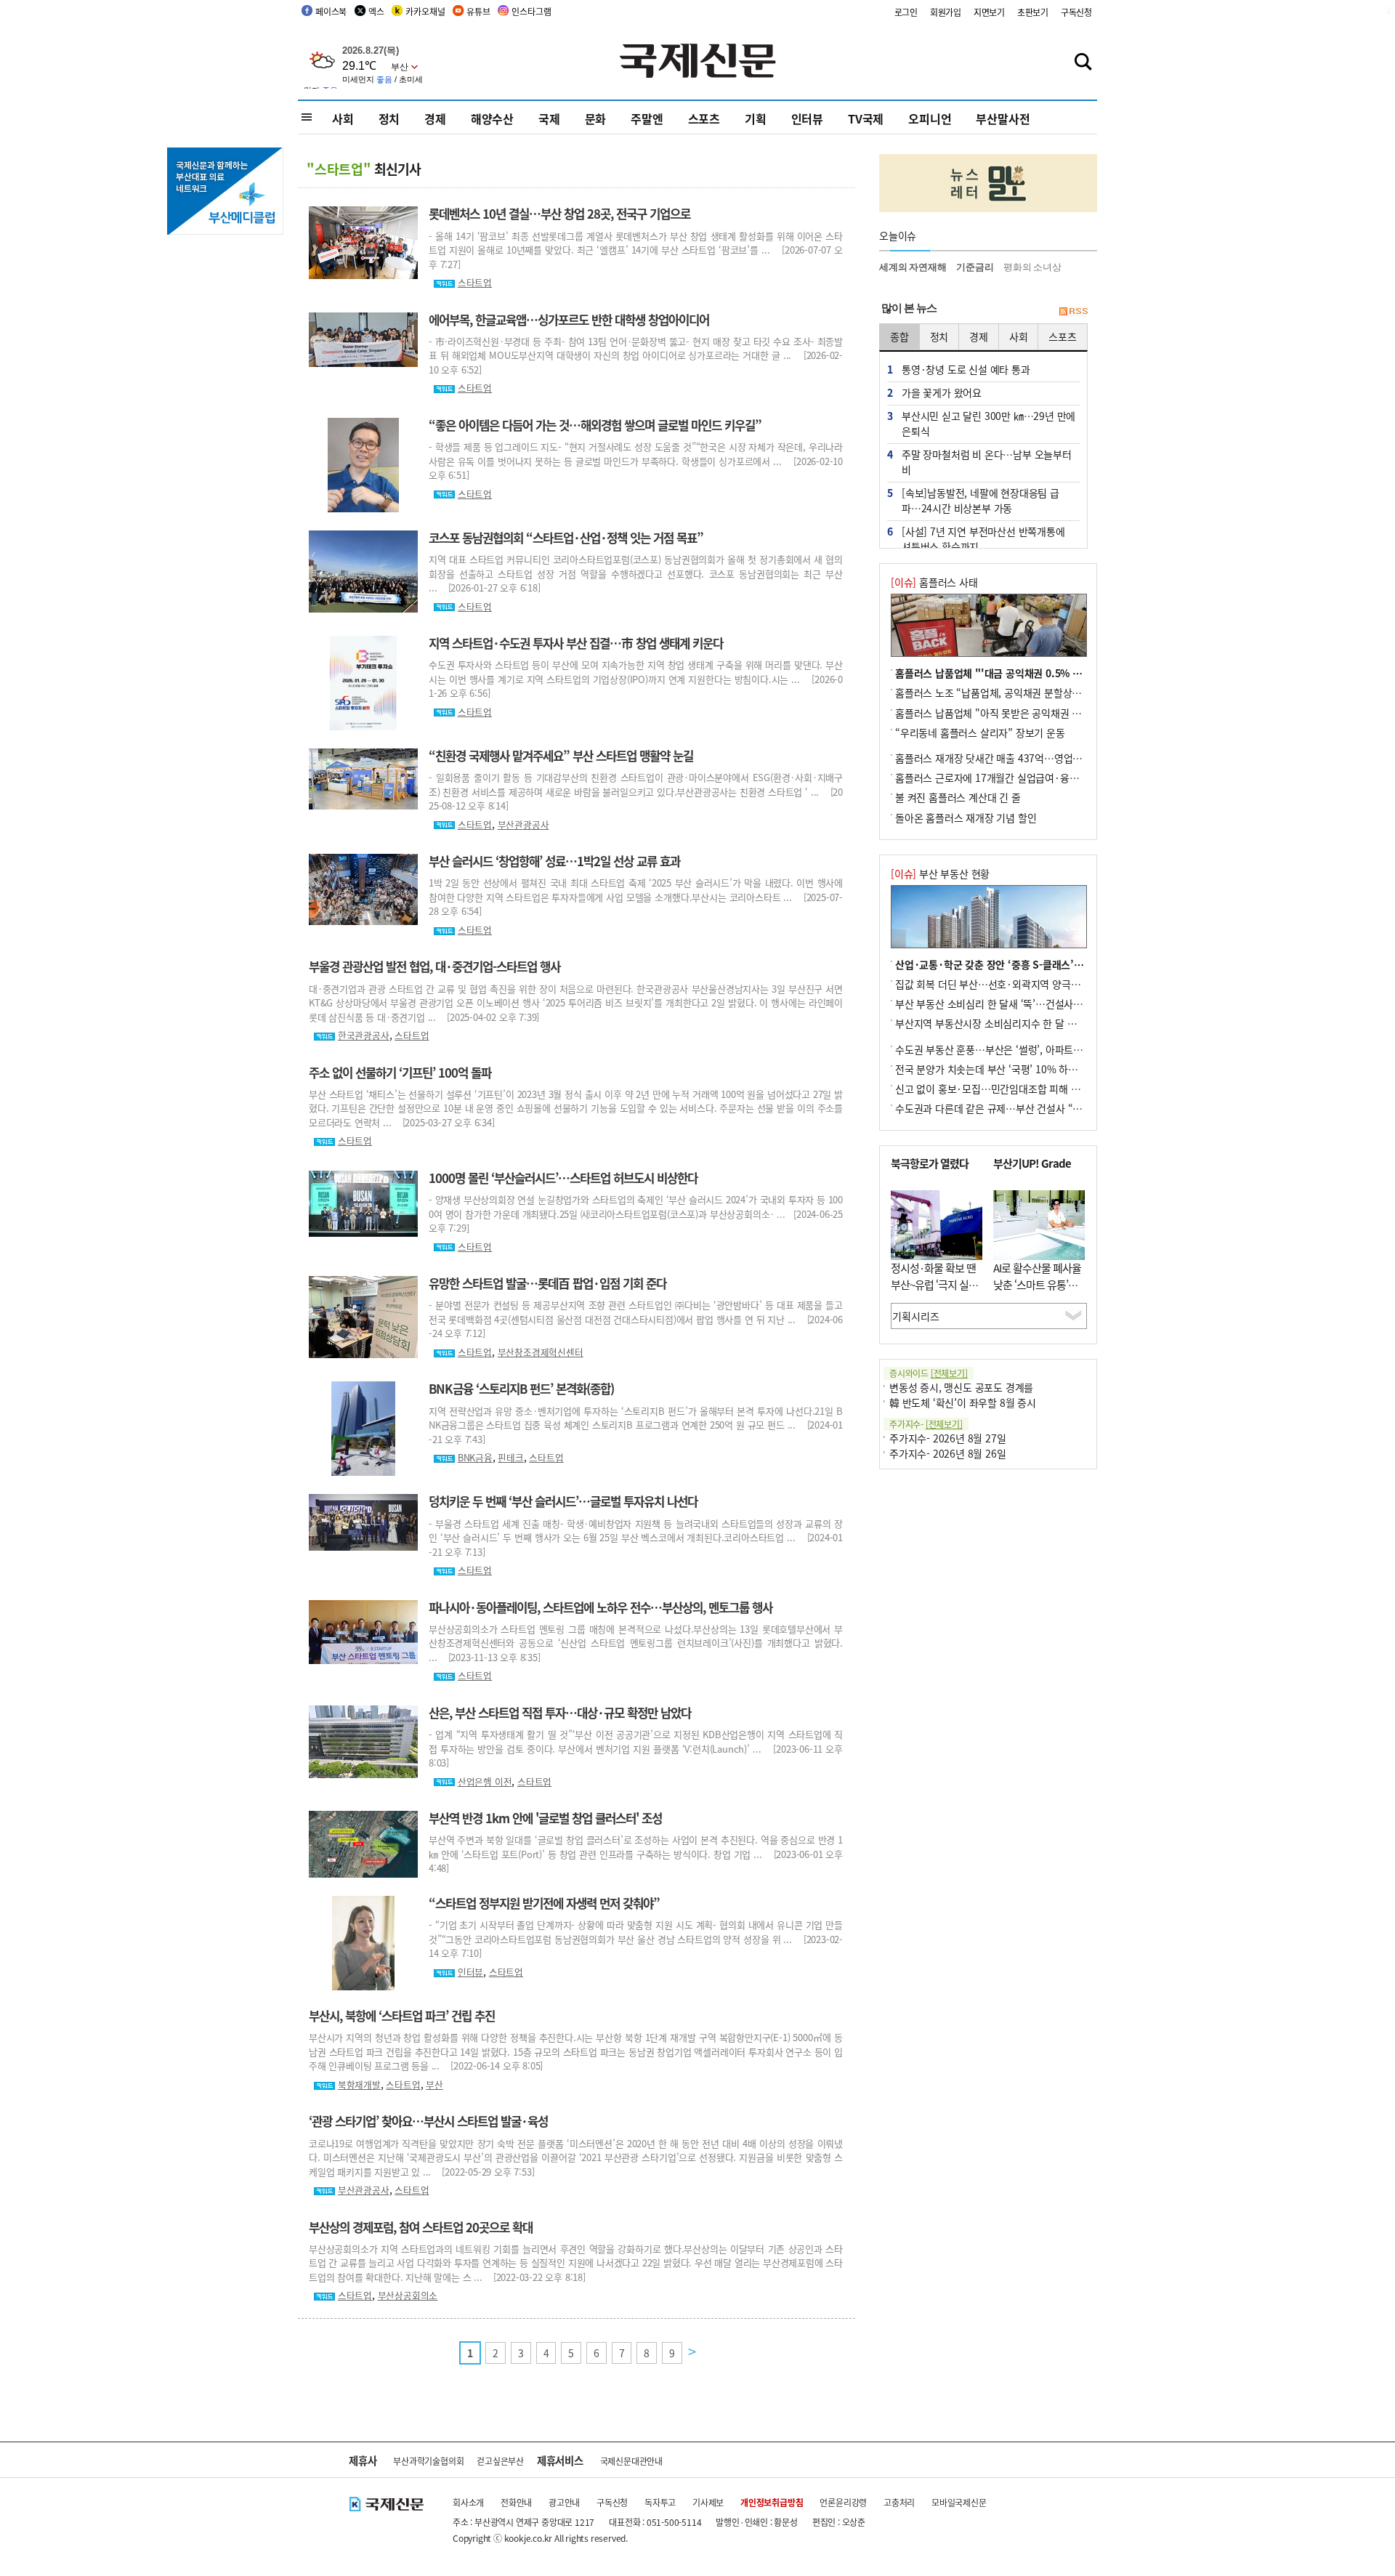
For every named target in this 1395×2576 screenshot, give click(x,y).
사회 (343, 118)
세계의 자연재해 (913, 267)
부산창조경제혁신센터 (541, 1352)
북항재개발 (359, 2084)
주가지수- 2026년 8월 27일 (947, 1438)
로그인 (906, 12)
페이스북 (331, 11)
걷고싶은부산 (500, 2461)
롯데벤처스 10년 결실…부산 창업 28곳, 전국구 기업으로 (559, 214)
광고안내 (564, 2502)
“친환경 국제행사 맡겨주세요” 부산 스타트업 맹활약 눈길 (561, 756)
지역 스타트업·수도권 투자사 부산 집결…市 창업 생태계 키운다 (576, 643)
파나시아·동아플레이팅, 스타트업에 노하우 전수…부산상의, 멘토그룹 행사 (601, 1607)
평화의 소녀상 (1032, 267)
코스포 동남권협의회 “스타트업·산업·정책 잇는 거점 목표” (566, 538)
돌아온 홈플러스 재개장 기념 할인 (966, 817)
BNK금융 (475, 1457)
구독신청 (1076, 12)
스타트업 (475, 282)
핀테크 (510, 1457)
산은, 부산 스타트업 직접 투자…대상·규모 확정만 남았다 (560, 1713)
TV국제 (866, 118)
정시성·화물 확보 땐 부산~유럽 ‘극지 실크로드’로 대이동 (934, 1284)
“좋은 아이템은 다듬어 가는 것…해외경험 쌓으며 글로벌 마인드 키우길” (595, 425)
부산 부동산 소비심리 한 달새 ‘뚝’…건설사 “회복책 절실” (1015, 1004)
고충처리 (899, 2502)
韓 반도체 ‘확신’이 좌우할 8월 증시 (963, 1402)
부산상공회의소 (408, 2295)
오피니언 (930, 118)
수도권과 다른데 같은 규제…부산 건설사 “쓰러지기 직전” (1016, 1108)
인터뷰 (807, 118)
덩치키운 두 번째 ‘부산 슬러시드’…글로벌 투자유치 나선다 (563, 1501)
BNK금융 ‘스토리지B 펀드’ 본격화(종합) (521, 1389)
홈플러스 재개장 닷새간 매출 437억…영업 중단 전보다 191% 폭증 (1035, 758)
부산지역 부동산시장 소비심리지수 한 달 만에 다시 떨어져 (1016, 1023)
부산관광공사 (523, 824)
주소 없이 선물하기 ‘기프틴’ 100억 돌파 (400, 1073)
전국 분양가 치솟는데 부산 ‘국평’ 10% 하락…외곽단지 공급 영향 (1031, 1069)
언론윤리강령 (843, 2502)
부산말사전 (1003, 118)
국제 (549, 118)
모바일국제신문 (959, 2502)
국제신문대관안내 (631, 2461)
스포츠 (704, 118)
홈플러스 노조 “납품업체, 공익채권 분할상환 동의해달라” (1015, 693)
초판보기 (1033, 12)
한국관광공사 (364, 1035)
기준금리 (975, 267)
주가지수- (926, 1424)
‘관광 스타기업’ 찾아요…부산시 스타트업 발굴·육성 (428, 2121)
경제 (435, 118)
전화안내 (516, 2502)
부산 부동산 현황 (940, 873)
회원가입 (946, 12)
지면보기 (989, 12)
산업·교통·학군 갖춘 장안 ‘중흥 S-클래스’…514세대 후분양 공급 (1033, 964)
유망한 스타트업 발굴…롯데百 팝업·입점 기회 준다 (547, 1283)
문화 (596, 118)
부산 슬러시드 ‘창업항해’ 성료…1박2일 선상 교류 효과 (554, 861)
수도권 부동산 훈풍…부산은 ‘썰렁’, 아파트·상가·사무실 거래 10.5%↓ (1045, 1049)
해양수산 (492, 118)
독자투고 (660, 2502)
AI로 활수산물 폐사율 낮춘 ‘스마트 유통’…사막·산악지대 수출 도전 (1037, 1292)
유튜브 (478, 11)
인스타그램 (531, 11)
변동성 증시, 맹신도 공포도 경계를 (961, 1387)
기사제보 (708, 2502)
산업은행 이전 (485, 1781)
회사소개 (468, 2502)
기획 (756, 118)
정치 (389, 118)
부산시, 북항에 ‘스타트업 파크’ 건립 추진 (402, 2016)
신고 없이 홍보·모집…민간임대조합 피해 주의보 (997, 1089)
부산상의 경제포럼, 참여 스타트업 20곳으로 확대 (421, 2227)
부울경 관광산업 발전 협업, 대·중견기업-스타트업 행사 (434, 966)
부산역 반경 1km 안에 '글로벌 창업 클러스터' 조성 (545, 1818)
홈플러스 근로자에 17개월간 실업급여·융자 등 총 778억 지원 (1024, 778)
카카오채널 (425, 11)
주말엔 (647, 118)
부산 (434, 2084)
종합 (899, 336)
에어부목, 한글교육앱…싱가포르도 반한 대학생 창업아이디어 (569, 320)
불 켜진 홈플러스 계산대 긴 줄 (958, 797)
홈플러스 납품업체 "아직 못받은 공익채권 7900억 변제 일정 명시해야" (1043, 713)
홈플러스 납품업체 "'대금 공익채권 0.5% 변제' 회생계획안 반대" (1033, 673)
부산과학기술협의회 (428, 2461)
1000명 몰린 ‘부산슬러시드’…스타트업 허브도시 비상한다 (563, 1178)
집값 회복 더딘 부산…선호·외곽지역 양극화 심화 (998, 984)
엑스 (376, 11)
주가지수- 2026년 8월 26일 (947, 1453)
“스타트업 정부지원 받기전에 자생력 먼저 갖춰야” (544, 1903)
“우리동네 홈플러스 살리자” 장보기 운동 (980, 732)
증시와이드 (929, 1373)
